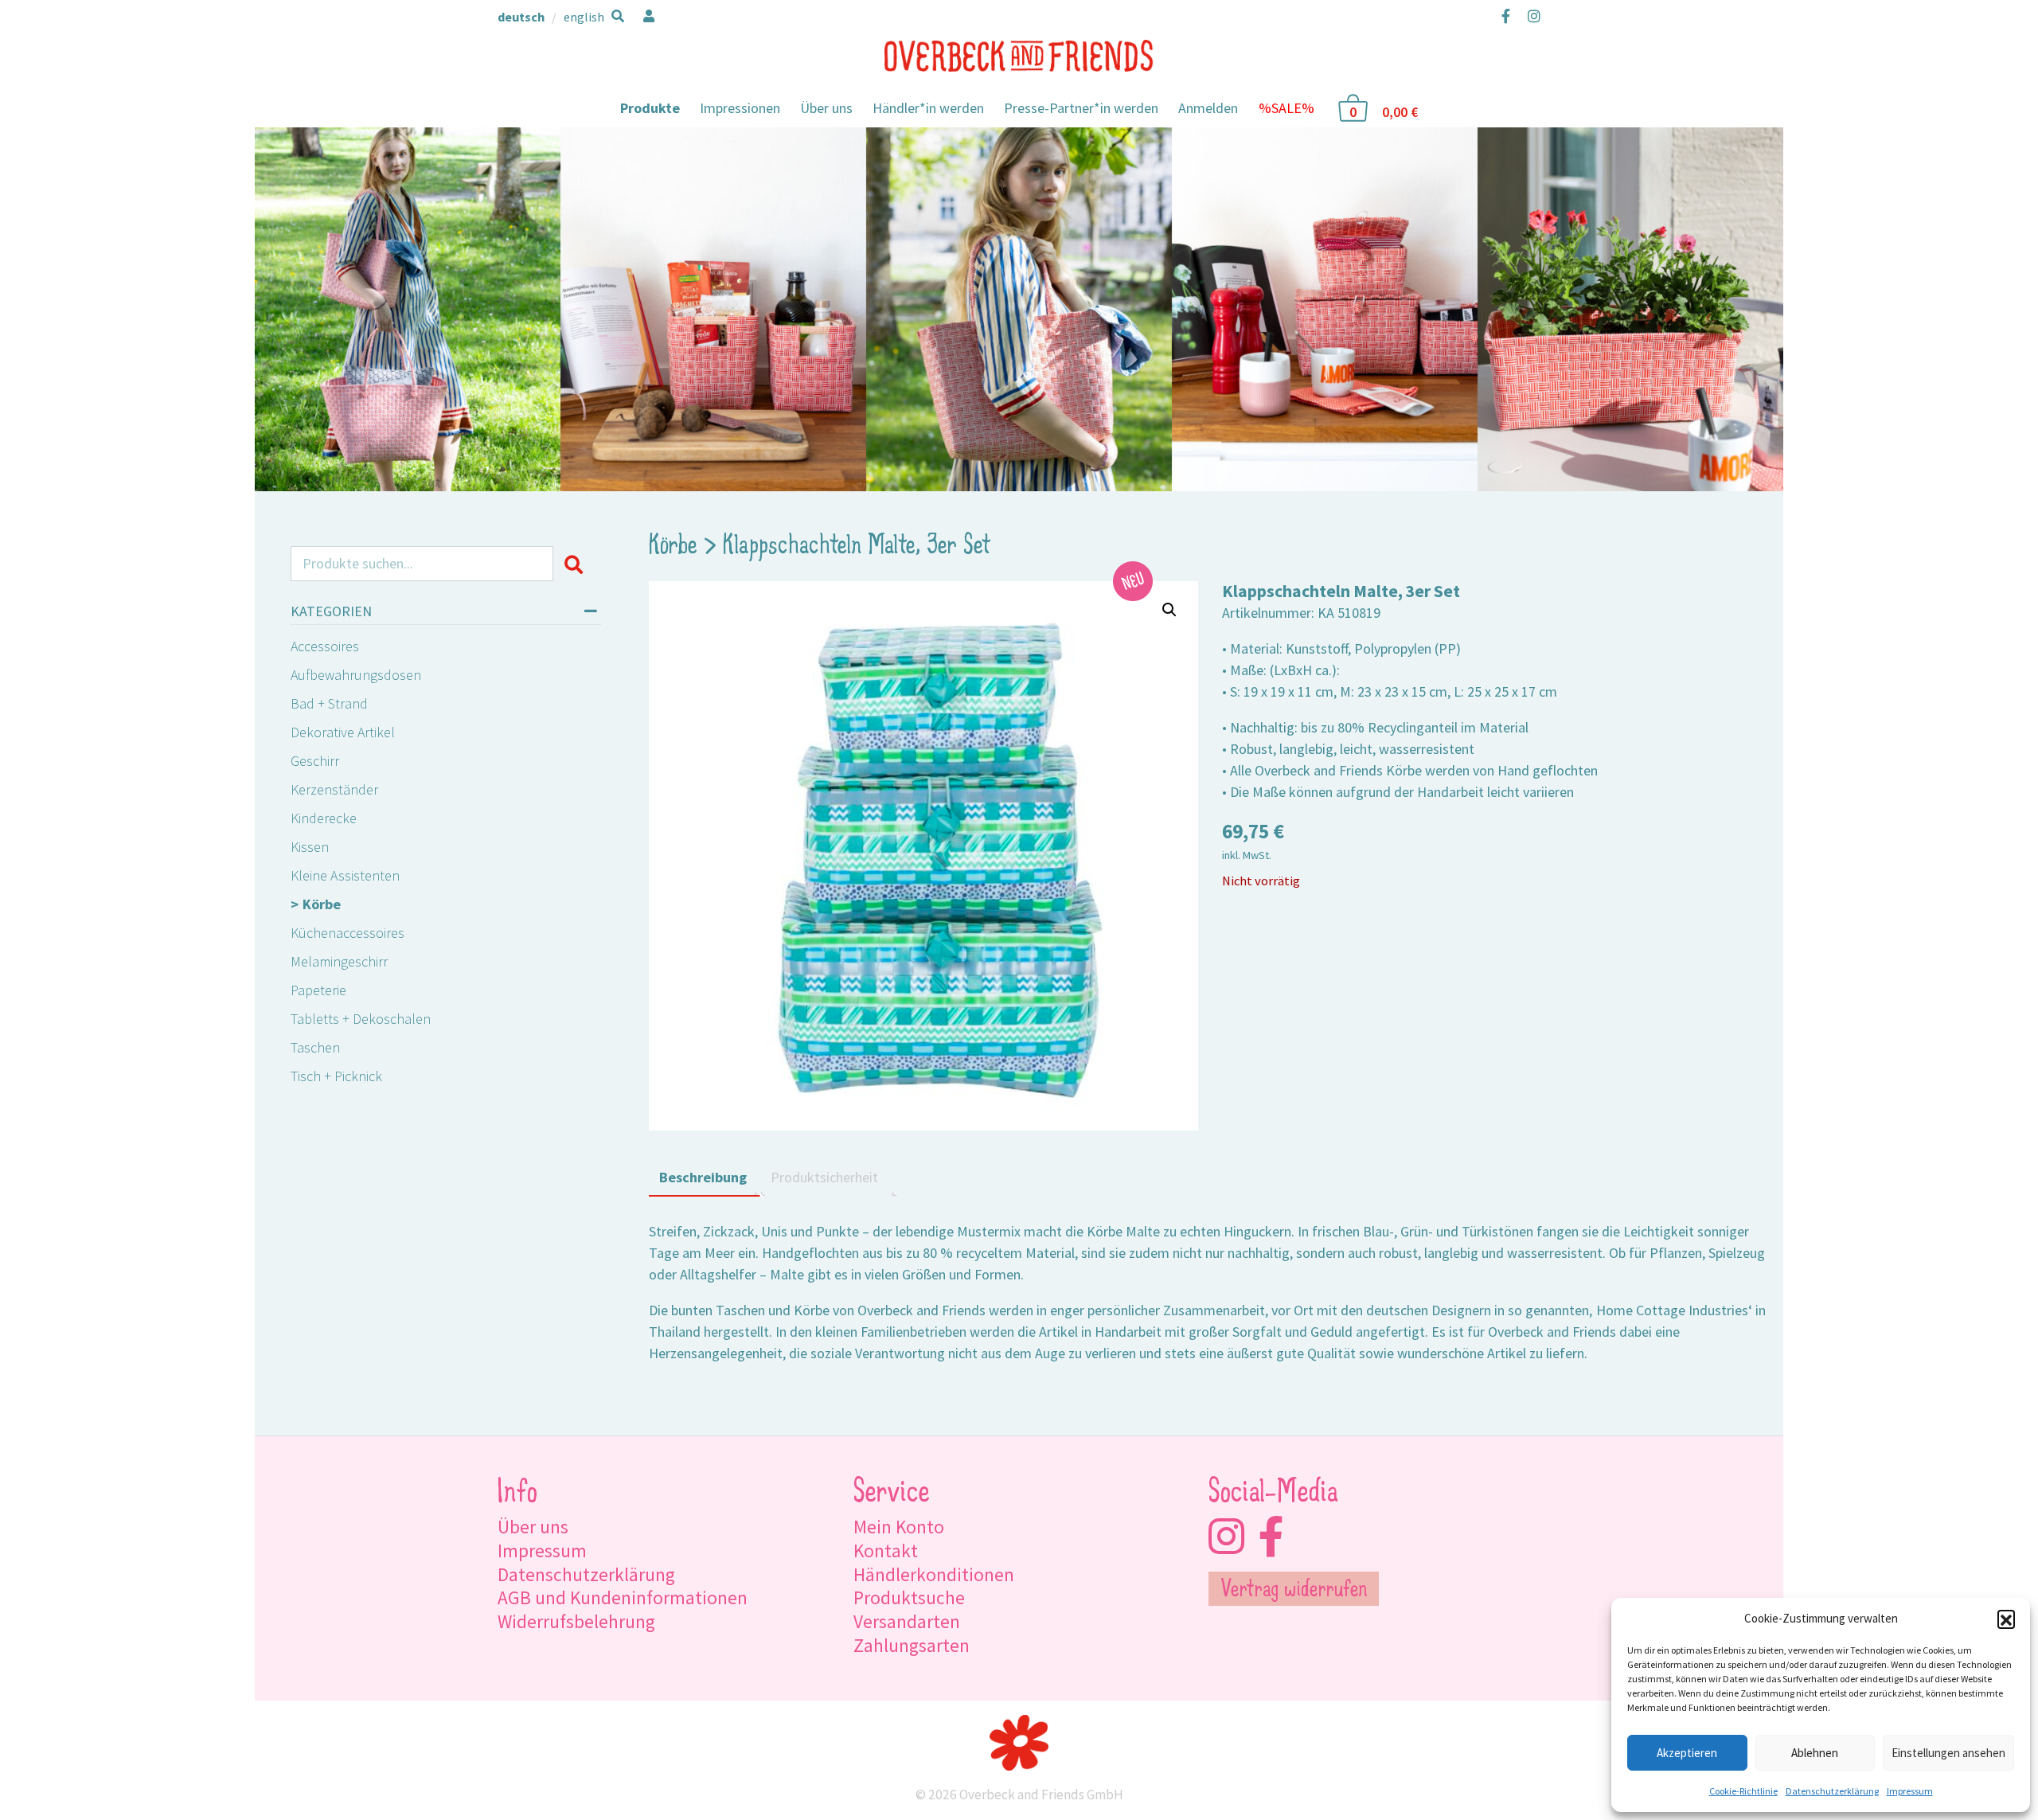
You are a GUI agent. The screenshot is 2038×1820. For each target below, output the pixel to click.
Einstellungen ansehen (1948, 1753)
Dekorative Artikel (343, 732)
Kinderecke (324, 818)
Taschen (315, 1047)
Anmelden (1208, 108)
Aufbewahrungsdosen (356, 675)
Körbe (322, 904)
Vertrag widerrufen (1294, 1591)
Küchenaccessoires (347, 933)
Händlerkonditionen (934, 1574)
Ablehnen (1815, 1753)
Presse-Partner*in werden (1081, 108)
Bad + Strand (329, 703)
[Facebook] (1506, 16)
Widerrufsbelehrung (576, 1621)
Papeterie (318, 990)
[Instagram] (1530, 16)
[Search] (577, 564)
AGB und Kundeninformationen (623, 1597)
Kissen (310, 847)
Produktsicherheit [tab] (824, 1177)
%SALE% (1286, 108)
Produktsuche (909, 1597)
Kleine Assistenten (345, 875)
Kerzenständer (334, 789)
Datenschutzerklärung (1832, 1791)
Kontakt (886, 1551)
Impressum (1910, 1791)
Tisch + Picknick (336, 1076)
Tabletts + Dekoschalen (361, 1019)
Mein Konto (899, 1527)
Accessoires (325, 646)
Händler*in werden (928, 108)
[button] (2006, 1619)
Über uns (826, 108)
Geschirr (315, 761)
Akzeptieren (1687, 1753)
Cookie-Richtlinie (1743, 1791)
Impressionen (740, 108)
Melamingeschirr (339, 961)
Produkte (650, 108)
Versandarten (907, 1621)
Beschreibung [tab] (703, 1177)
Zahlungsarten (912, 1645)
